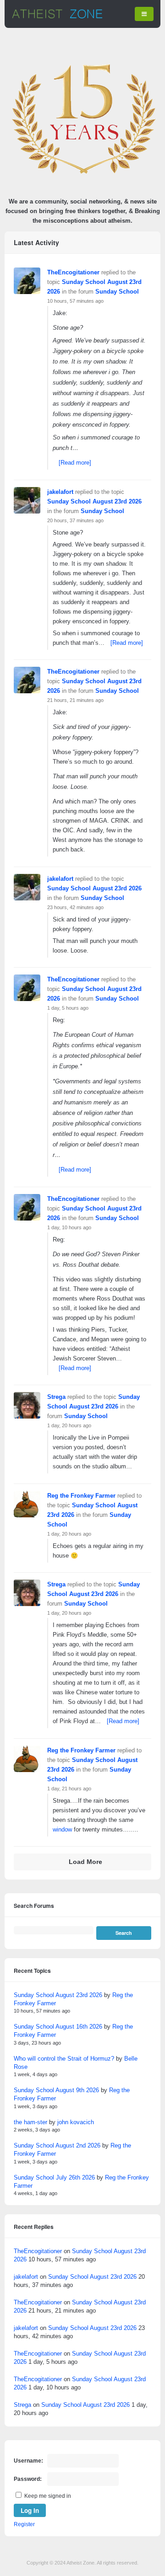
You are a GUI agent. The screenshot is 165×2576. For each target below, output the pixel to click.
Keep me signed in (48, 2496)
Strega (56, 1397)
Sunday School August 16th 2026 (58, 2027)
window (62, 1829)
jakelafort (60, 492)
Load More (85, 1862)
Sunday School (117, 292)
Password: (28, 2479)
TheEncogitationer (73, 272)
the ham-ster (30, 2122)
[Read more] (75, 463)
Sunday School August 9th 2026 (56, 2090)
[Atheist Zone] (57, 17)
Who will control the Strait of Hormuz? (64, 2059)
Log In (30, 2510)
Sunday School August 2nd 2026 (57, 2145)
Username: (28, 2461)
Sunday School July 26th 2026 (54, 2177)
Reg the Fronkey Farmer (81, 1496)
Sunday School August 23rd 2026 (94, 501)
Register (24, 2524)
